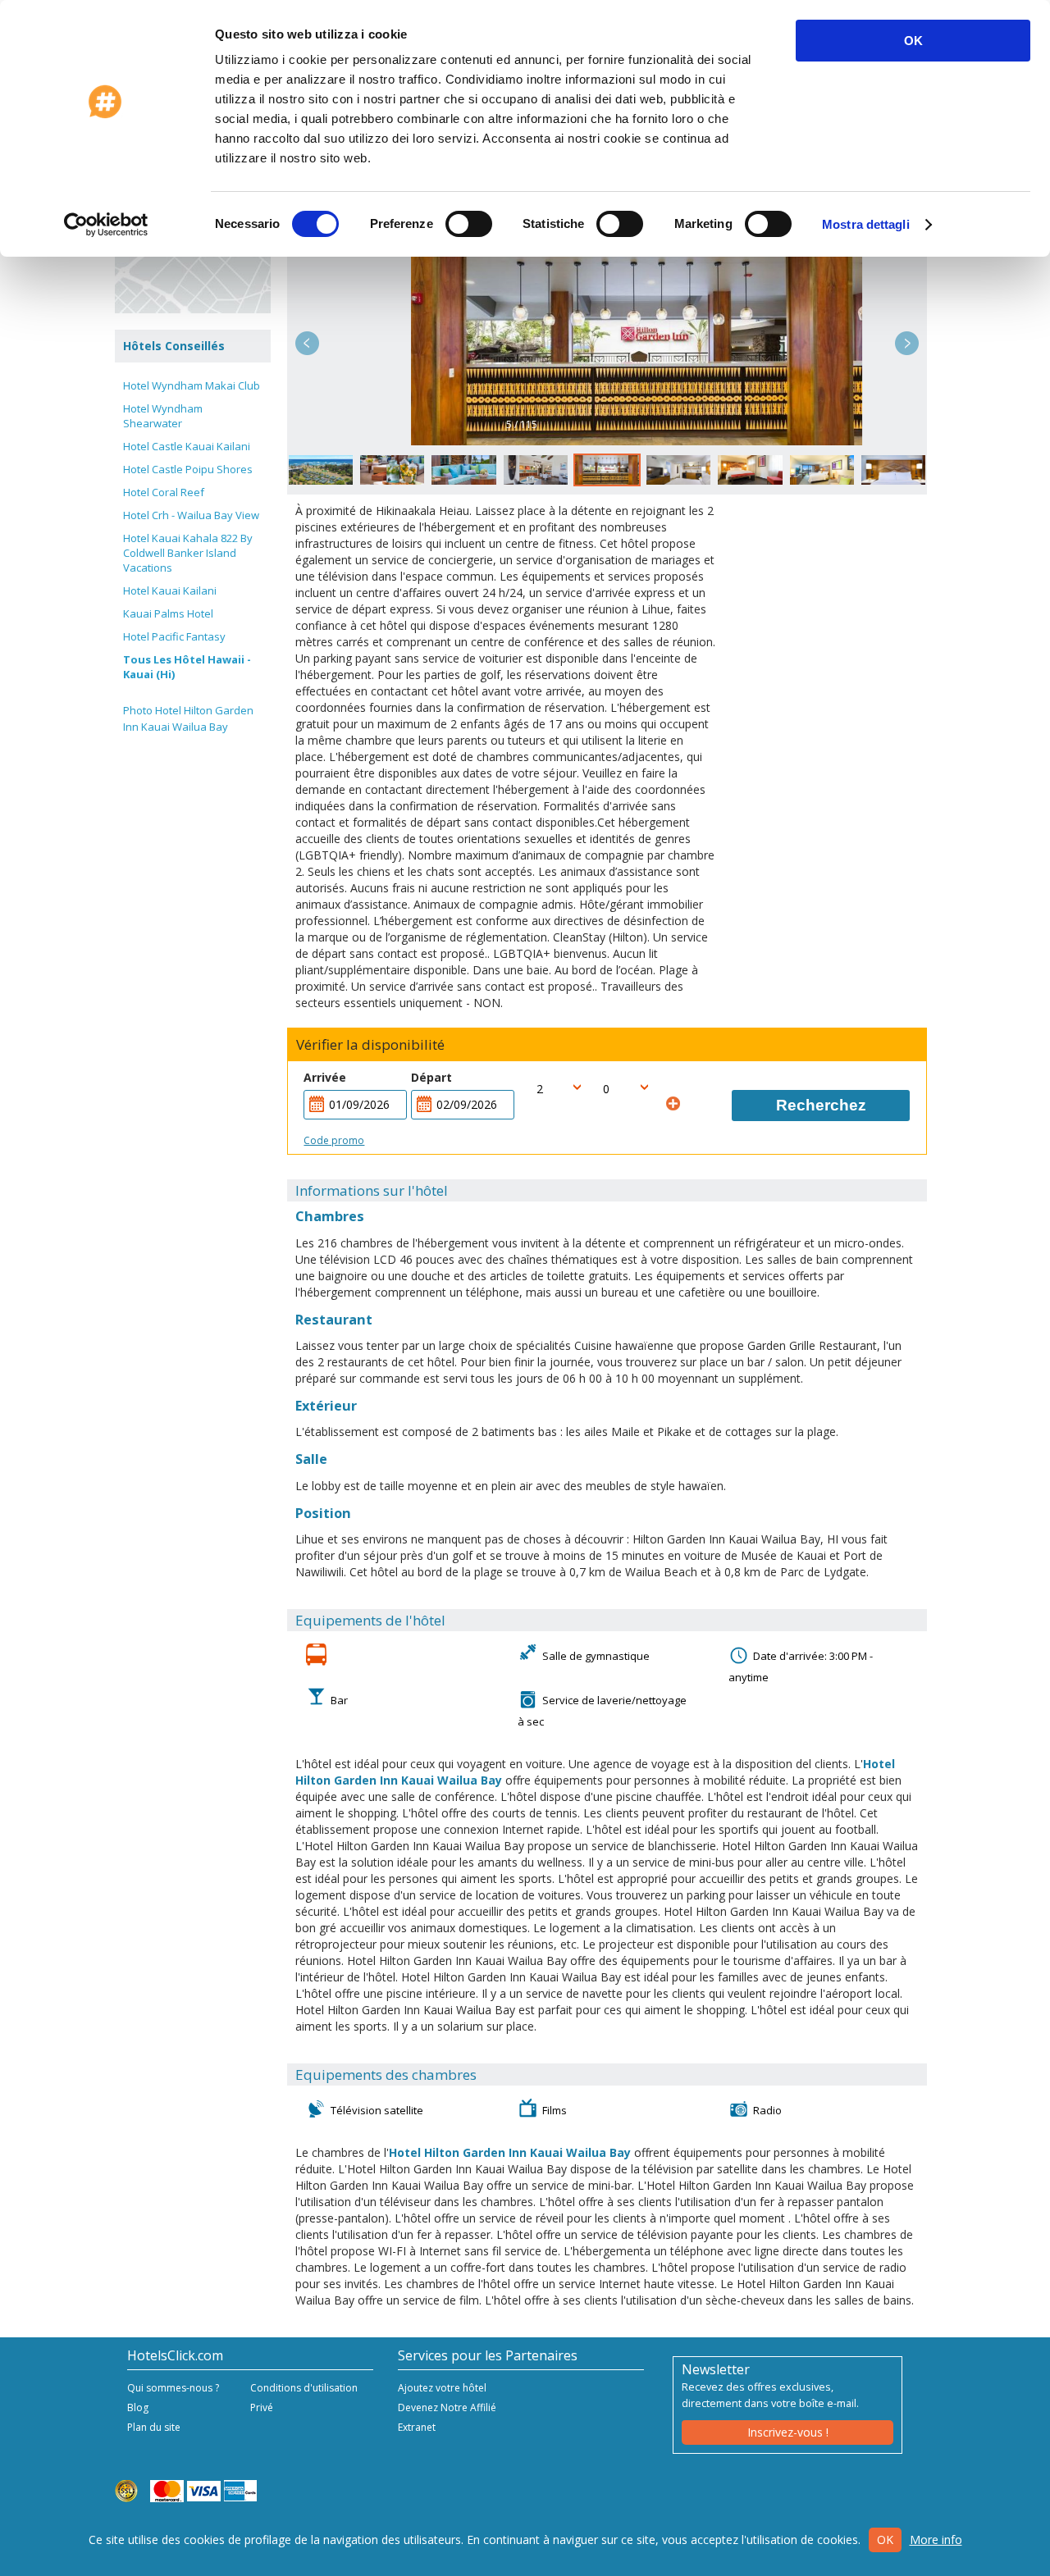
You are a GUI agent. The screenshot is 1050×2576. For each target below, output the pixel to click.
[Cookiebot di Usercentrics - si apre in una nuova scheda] (106, 225)
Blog (138, 2407)
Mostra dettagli (866, 224)
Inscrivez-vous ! (788, 2432)
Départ (431, 1077)
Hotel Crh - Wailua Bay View (191, 515)
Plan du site (154, 2427)
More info (936, 2540)
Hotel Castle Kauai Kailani (187, 446)
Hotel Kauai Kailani (170, 590)
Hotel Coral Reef (164, 492)
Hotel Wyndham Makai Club (192, 385)
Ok (885, 2540)
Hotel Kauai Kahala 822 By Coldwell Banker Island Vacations (188, 553)
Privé (262, 2407)
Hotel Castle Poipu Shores (188, 469)
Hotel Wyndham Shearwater (163, 416)
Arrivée (325, 1077)
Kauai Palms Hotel (168, 613)
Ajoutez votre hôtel (442, 2388)
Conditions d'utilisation (304, 2388)
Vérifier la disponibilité (370, 1045)
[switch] (469, 224)
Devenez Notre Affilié (447, 2407)
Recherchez (821, 1105)
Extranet (417, 2427)
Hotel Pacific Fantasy (174, 636)
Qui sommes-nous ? (173, 2388)
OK (913, 41)
